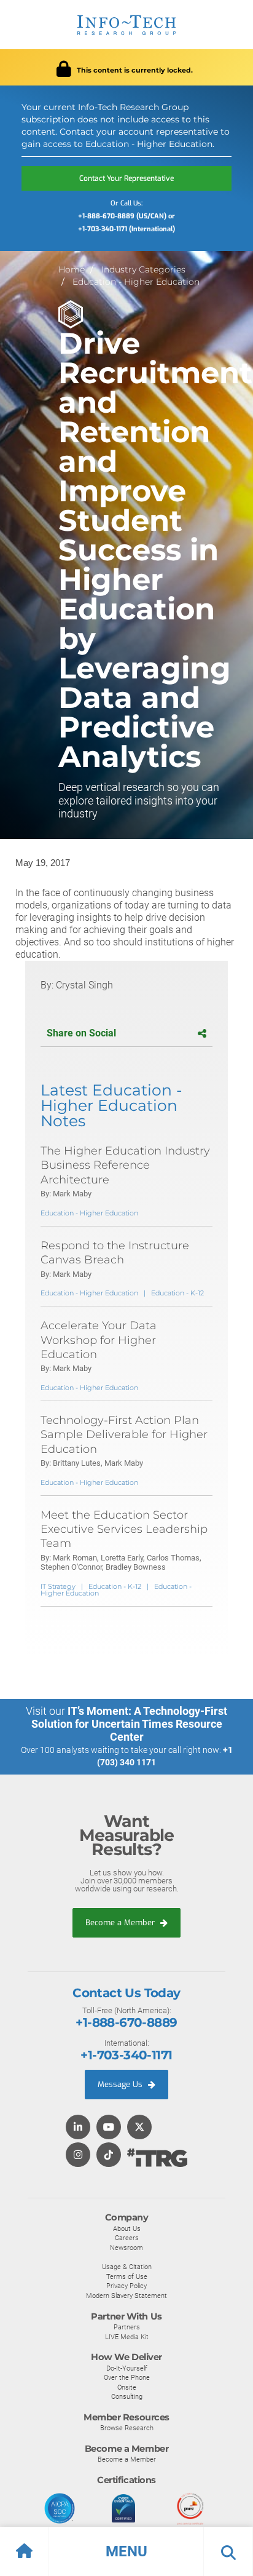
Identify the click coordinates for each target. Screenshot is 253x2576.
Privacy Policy (126, 2286)
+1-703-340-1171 (126, 2055)
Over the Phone (127, 2377)
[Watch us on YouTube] (109, 2128)
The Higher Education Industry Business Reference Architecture (125, 1165)
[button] (126, 2551)
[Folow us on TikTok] (109, 2156)
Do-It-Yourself (127, 2368)
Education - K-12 (177, 1293)
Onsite (127, 2387)
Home (72, 269)
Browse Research (127, 2428)
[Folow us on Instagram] (78, 2156)
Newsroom (126, 2248)
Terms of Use (127, 2276)
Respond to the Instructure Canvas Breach (115, 1253)
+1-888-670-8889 (126, 2022)
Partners (127, 2327)
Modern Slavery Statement (126, 2296)
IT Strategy (58, 1586)
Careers (127, 2238)
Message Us (121, 2084)
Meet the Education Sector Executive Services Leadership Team (124, 1529)
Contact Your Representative (126, 178)
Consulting (127, 2396)
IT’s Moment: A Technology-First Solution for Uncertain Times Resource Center (130, 1724)
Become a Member (121, 1922)
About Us (127, 2228)
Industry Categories (143, 269)
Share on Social (81, 1033)
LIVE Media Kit (127, 2337)
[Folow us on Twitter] (139, 2128)
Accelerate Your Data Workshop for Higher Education (99, 1340)
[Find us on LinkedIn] (78, 2128)
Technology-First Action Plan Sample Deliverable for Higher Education (124, 1435)
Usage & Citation (127, 2267)
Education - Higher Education (136, 282)
